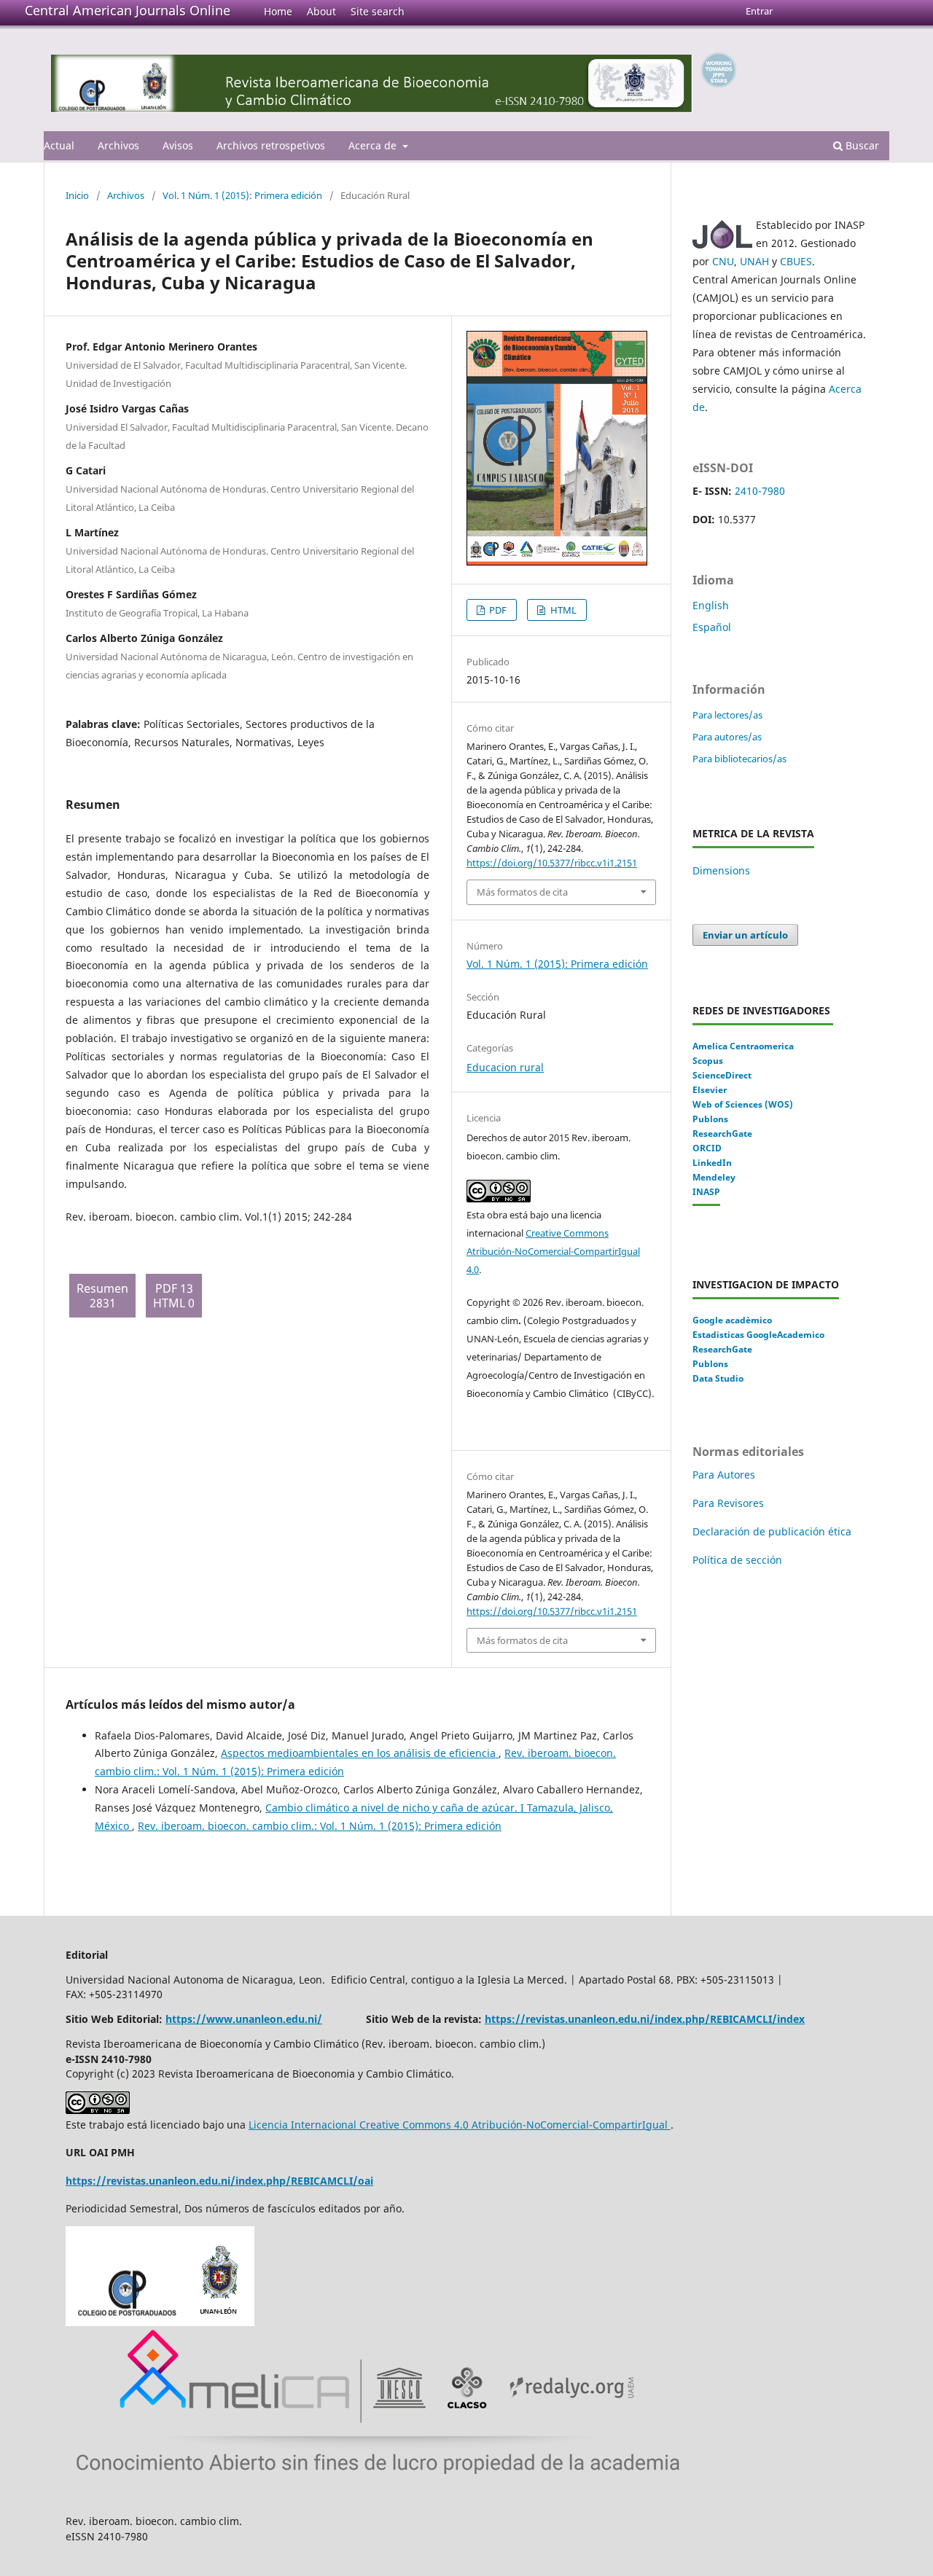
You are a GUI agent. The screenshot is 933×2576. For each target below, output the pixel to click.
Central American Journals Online (128, 10)
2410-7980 (760, 491)
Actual (59, 145)
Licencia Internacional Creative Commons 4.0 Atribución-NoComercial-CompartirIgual (460, 2125)
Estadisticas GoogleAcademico (758, 1335)
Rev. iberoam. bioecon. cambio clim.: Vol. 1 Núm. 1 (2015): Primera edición (320, 1826)
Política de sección (737, 1560)
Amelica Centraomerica (743, 1046)
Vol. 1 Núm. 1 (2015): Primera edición (242, 195)
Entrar (759, 11)
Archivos (118, 145)
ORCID (707, 1148)
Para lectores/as (727, 715)
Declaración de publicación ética (773, 1531)
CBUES (796, 261)
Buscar (861, 145)
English (711, 605)
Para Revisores (728, 1503)
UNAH (754, 261)
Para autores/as (727, 737)
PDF (497, 610)
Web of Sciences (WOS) (743, 1104)
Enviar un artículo (745, 935)
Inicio (77, 195)
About (321, 11)
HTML (562, 610)
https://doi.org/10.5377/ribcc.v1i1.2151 (552, 863)
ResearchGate (722, 1134)
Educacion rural (505, 1067)
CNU (723, 261)
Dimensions (721, 870)
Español (712, 627)
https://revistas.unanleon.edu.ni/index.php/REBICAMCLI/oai (219, 2181)
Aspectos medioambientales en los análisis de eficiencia (360, 1753)
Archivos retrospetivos (271, 145)
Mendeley (714, 1177)
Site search (378, 11)
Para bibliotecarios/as (739, 759)
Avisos (178, 145)
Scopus (708, 1061)
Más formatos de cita (522, 892)
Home (278, 11)
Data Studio (718, 1378)
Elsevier (710, 1090)
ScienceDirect (722, 1075)
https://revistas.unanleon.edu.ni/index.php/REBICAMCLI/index (645, 2019)
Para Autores (724, 1475)
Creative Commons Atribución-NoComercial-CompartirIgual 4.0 (553, 1251)
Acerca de (374, 145)
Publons (710, 1119)
